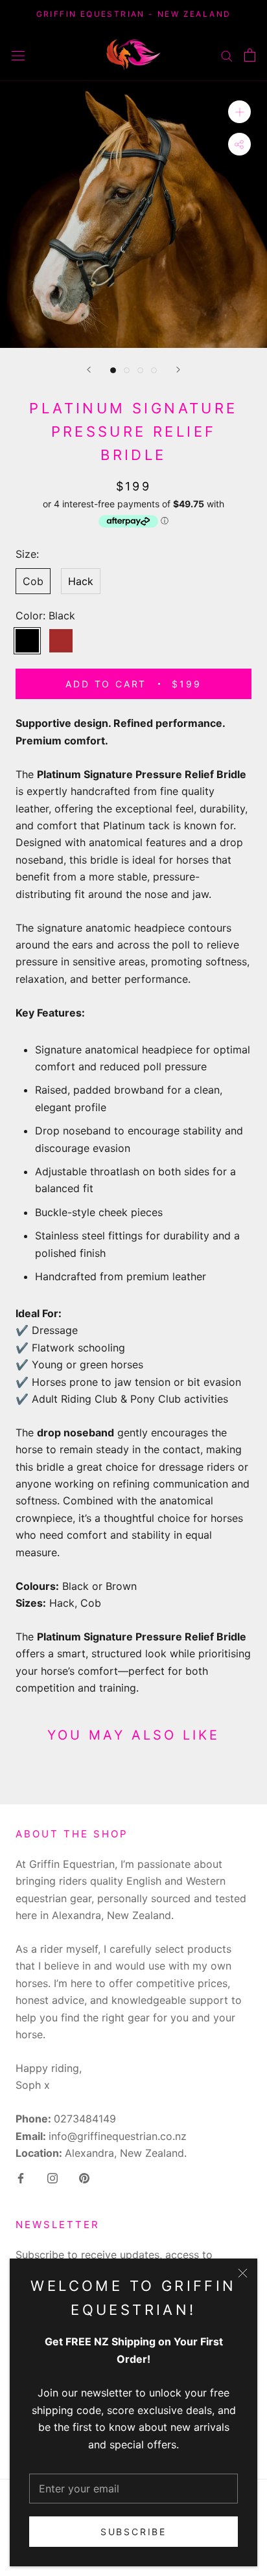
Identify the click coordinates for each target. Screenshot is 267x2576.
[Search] (227, 54)
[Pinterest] (84, 2177)
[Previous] (89, 370)
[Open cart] (250, 55)
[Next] (178, 370)
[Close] (243, 2273)
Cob (33, 581)
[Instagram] (52, 2177)
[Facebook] (21, 2177)
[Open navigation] (18, 55)
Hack (81, 581)
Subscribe (133, 2532)
